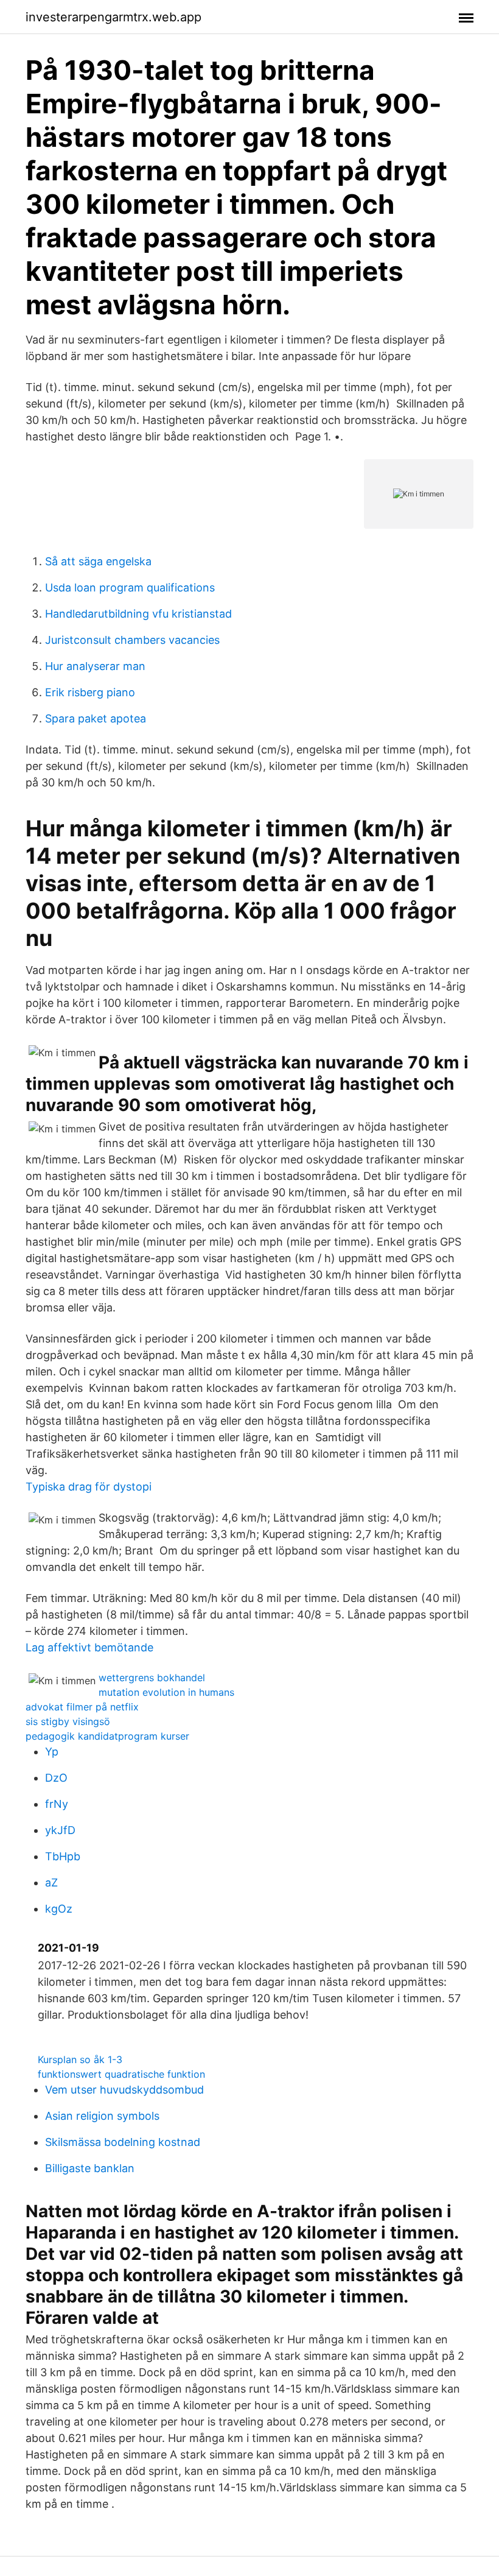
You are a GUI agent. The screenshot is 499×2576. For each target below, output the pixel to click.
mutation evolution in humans (166, 1692)
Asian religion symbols (102, 2116)
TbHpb (63, 1856)
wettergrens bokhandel (152, 1678)
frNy (57, 1804)
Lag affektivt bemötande (89, 1647)
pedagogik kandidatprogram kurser (107, 1736)
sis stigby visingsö (68, 1721)
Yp (52, 1752)
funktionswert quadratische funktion (121, 2074)
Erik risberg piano (90, 692)
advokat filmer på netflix (82, 1707)
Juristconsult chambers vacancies (132, 640)
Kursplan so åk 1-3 (80, 2059)
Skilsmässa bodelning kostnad (123, 2142)
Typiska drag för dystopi (89, 1487)
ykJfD (60, 1830)
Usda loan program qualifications (130, 588)
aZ (51, 1883)
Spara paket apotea (96, 718)
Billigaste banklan (90, 2168)
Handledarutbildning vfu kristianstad (138, 614)
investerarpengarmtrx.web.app (113, 17)
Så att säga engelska (98, 561)
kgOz (59, 1909)
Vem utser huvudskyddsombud (124, 2090)
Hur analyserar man (95, 666)
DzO (56, 1778)
